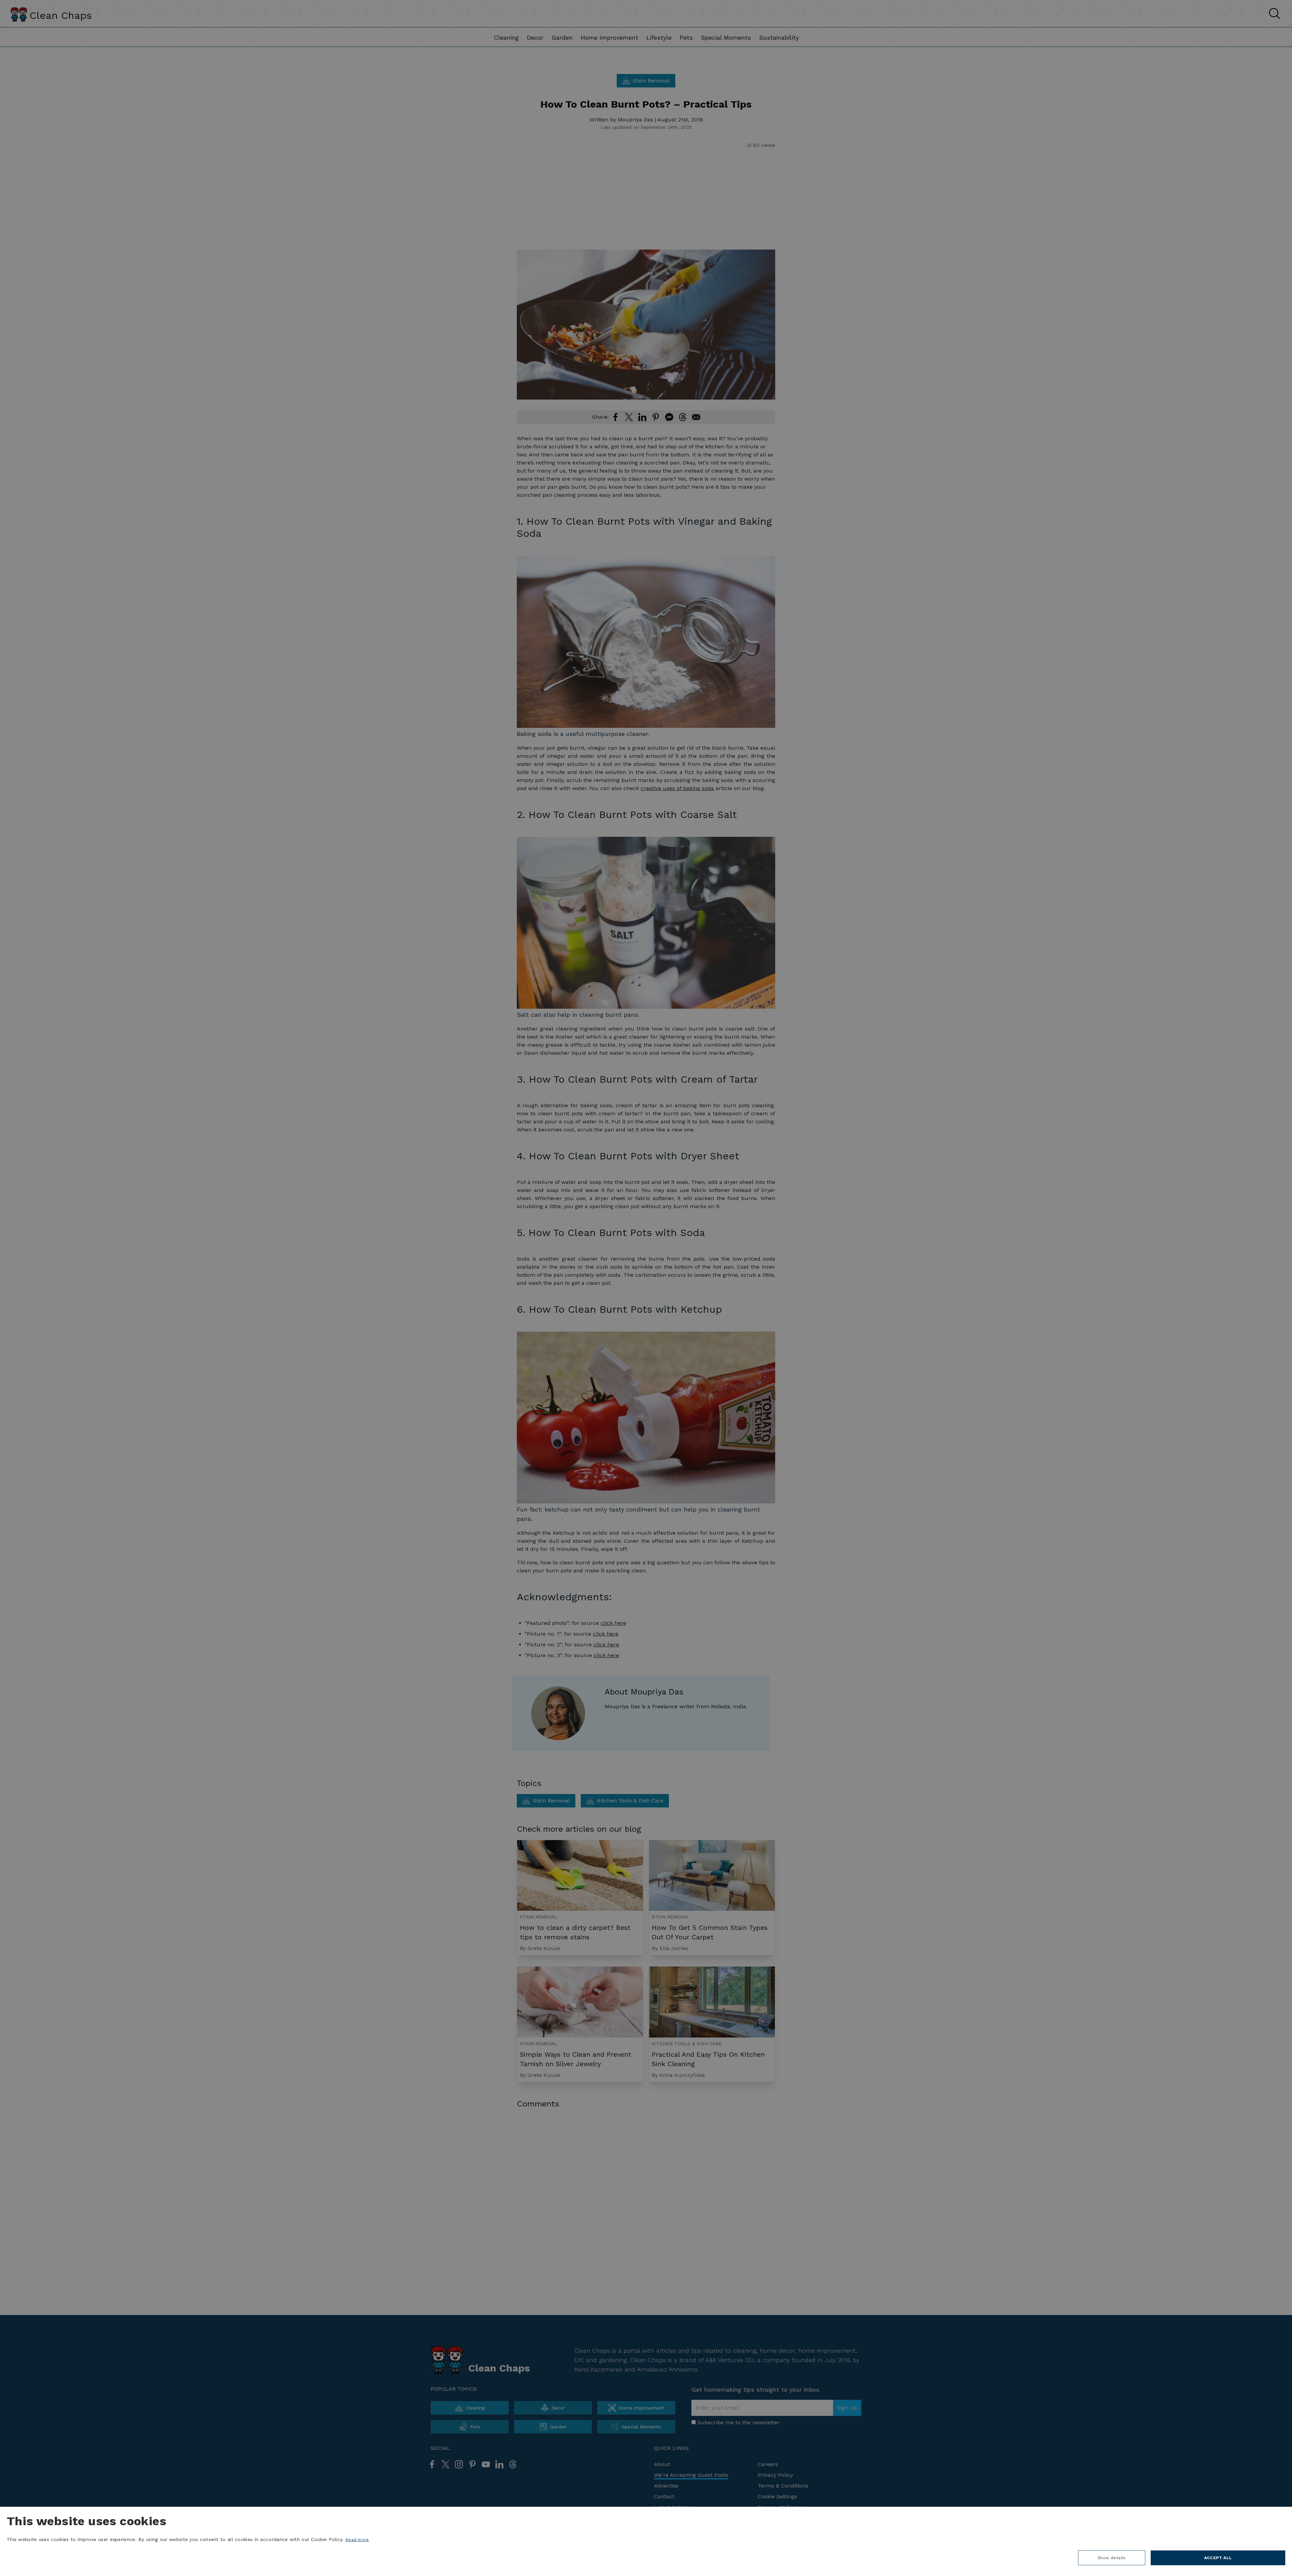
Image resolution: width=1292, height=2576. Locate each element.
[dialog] (646, 2541)
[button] (1112, 2560)
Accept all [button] (1218, 2558)
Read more (357, 2540)
